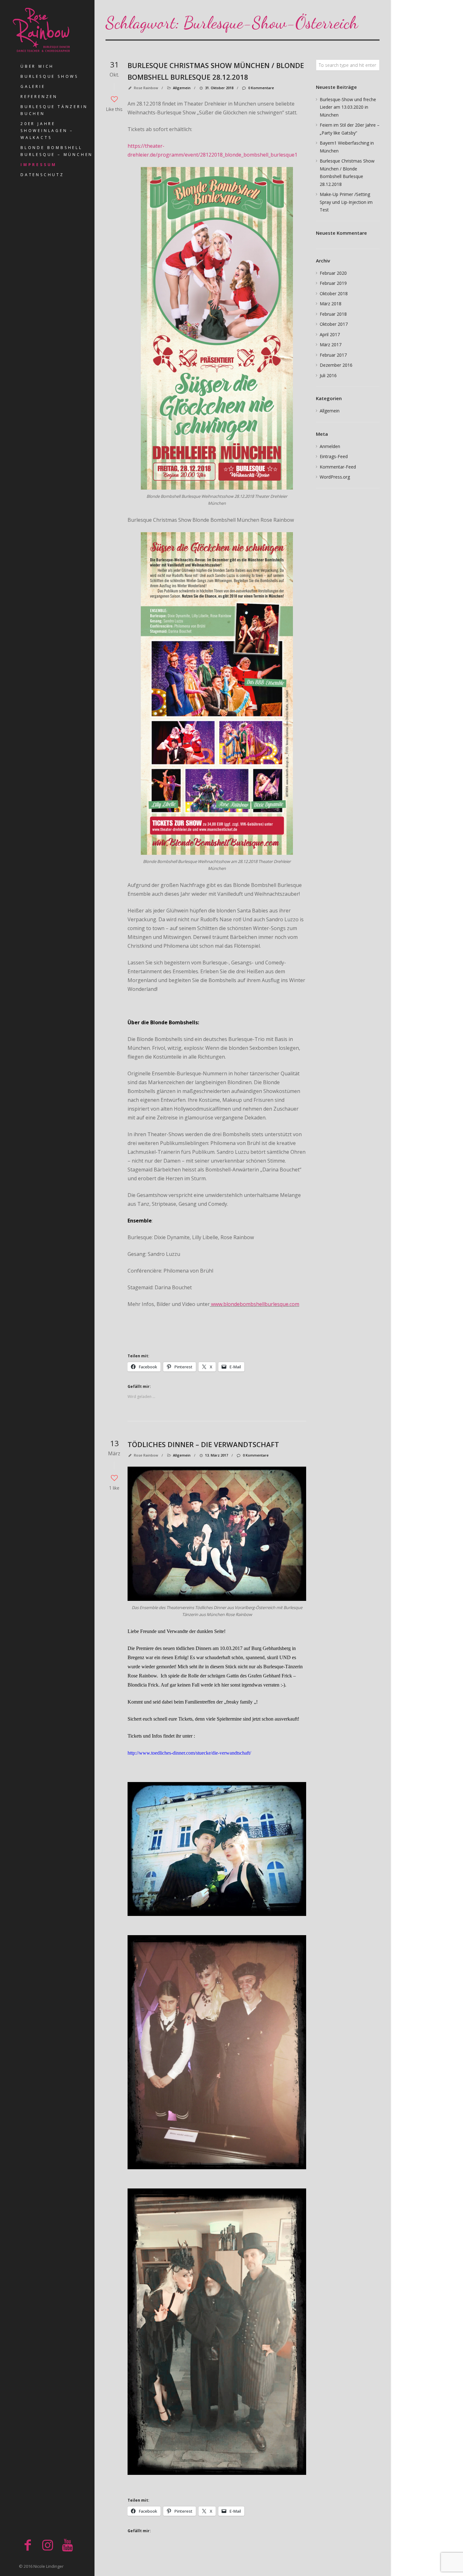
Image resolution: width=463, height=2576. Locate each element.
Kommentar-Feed (338, 467)
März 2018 (331, 304)
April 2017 (330, 334)
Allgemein (182, 88)
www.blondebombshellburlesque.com (254, 1304)
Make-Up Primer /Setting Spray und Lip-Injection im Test (346, 202)
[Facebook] (28, 2545)
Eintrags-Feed (334, 456)
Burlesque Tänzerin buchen (54, 110)
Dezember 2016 (336, 365)
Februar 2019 (333, 283)
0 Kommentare (261, 88)
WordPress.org (335, 477)
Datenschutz (42, 175)
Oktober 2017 (334, 324)
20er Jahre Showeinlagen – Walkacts (47, 131)
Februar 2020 (333, 273)
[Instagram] (48, 2545)
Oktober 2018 (334, 293)
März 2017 (331, 345)
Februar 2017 (333, 355)
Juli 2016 (328, 375)
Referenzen (39, 97)
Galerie (33, 86)
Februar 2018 (333, 314)
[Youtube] (67, 2545)
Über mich (37, 66)
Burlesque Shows (49, 76)
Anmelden (330, 446)
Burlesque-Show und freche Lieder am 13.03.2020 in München (348, 107)
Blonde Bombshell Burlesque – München (57, 151)
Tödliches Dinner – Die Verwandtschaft (203, 1444)
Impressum (39, 165)
